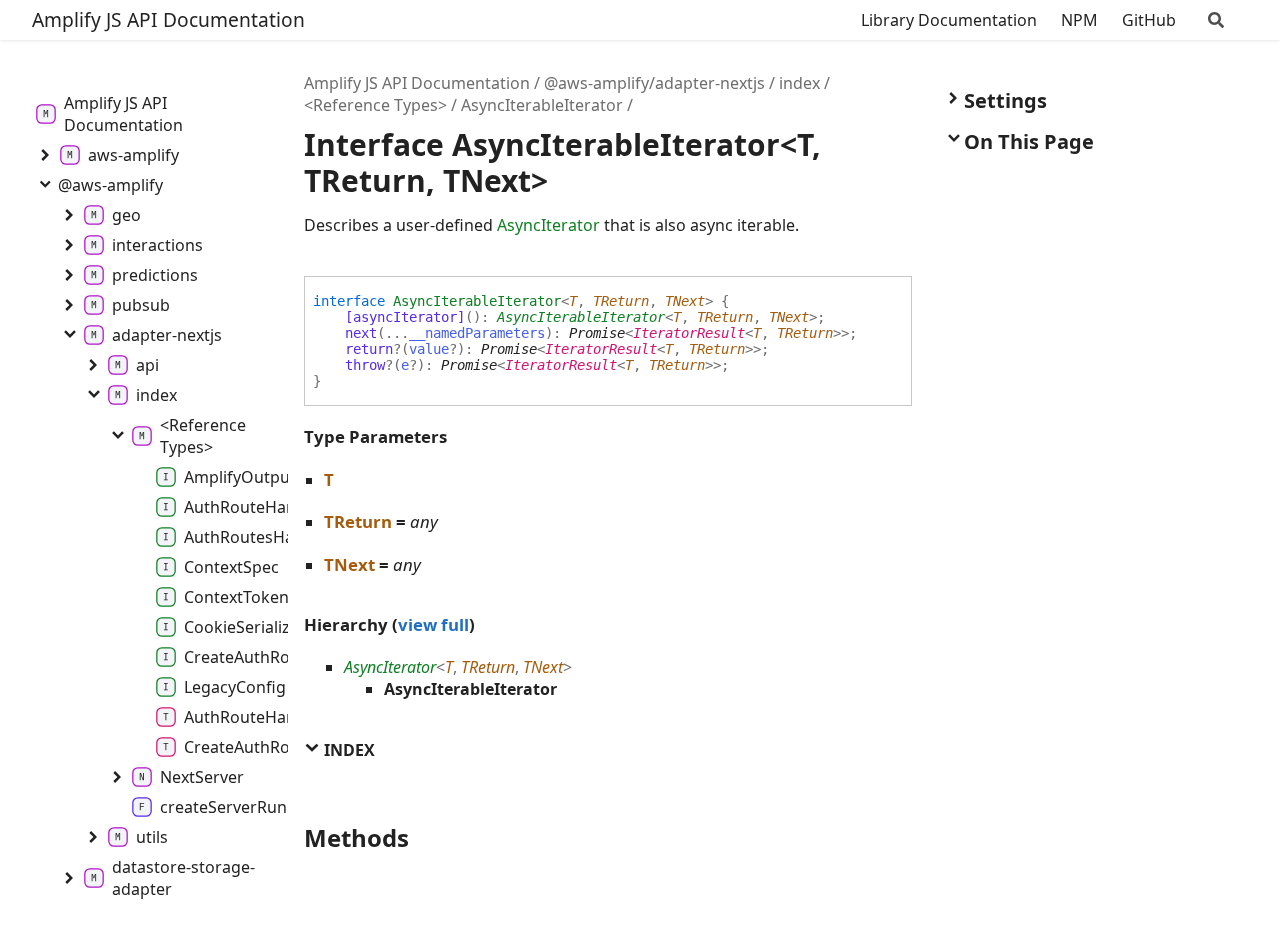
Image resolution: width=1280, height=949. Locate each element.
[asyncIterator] (405, 317)
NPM (1079, 20)
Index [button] (347, 750)
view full (433, 624)
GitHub (1149, 20)
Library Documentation (949, 20)
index (799, 83)
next (361, 333)
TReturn (621, 301)
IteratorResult (689, 333)
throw (365, 365)
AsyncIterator (548, 225)
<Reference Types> (375, 105)
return (369, 349)
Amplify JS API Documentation (168, 19)
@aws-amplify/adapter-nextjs (654, 83)
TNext (685, 301)
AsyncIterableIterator (542, 105)
